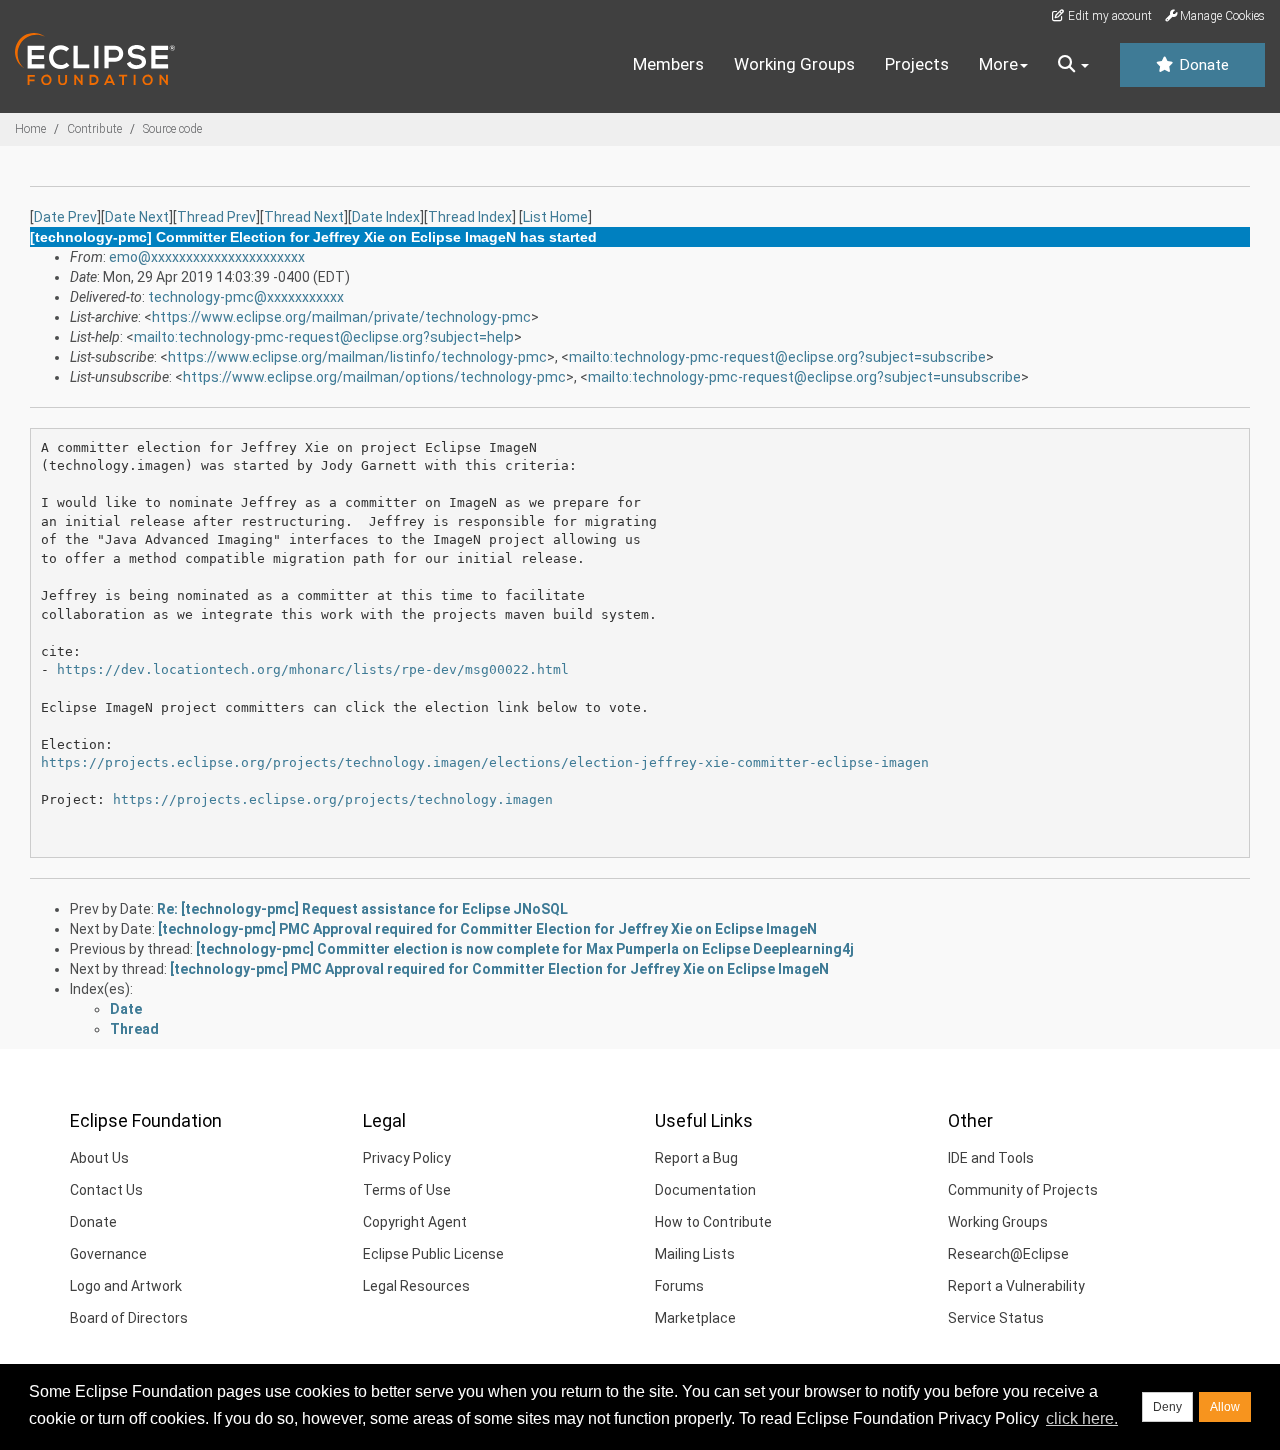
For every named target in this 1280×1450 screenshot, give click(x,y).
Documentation (705, 1190)
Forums (679, 1286)
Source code (172, 129)
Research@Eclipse (1008, 1254)
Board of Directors (129, 1318)
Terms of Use (407, 1190)
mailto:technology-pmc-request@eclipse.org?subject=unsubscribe (804, 377)
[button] (1073, 65)
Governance (108, 1254)
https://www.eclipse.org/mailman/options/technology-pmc (374, 377)
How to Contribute (713, 1222)
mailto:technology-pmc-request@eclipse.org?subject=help (324, 337)
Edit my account (1108, 16)
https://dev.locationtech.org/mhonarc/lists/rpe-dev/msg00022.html (313, 669)
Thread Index (470, 217)
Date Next (137, 217)
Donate (1202, 65)
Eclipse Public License (433, 1254)
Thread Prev (216, 217)
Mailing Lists (695, 1254)
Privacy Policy (407, 1158)
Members (668, 64)
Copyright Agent (415, 1222)
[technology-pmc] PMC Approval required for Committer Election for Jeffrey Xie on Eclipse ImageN (487, 929)
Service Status (996, 1318)
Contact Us (106, 1190)
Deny (1167, 1407)
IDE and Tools (991, 1158)
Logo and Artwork (126, 1286)
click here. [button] (1082, 1418)
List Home (555, 217)
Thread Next (304, 217)
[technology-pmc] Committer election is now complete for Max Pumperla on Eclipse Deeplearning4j (525, 949)
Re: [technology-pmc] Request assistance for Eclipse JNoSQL (362, 909)
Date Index (386, 217)
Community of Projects (1023, 1190)
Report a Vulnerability (1016, 1286)
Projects (917, 64)
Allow (1225, 1407)
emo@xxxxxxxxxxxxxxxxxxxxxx (207, 257)
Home (30, 129)
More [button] (998, 64)
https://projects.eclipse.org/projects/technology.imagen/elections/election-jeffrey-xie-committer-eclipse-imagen (485, 762)
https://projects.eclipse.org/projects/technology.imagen (333, 799)
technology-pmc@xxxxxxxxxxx (246, 297)
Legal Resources (416, 1286)
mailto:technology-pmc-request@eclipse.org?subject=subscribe (777, 357)
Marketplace (695, 1318)
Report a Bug (696, 1158)
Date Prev (65, 217)
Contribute (94, 129)
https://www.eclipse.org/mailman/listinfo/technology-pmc (357, 357)
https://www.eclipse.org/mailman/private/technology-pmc (341, 317)
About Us (99, 1158)
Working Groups (794, 64)
